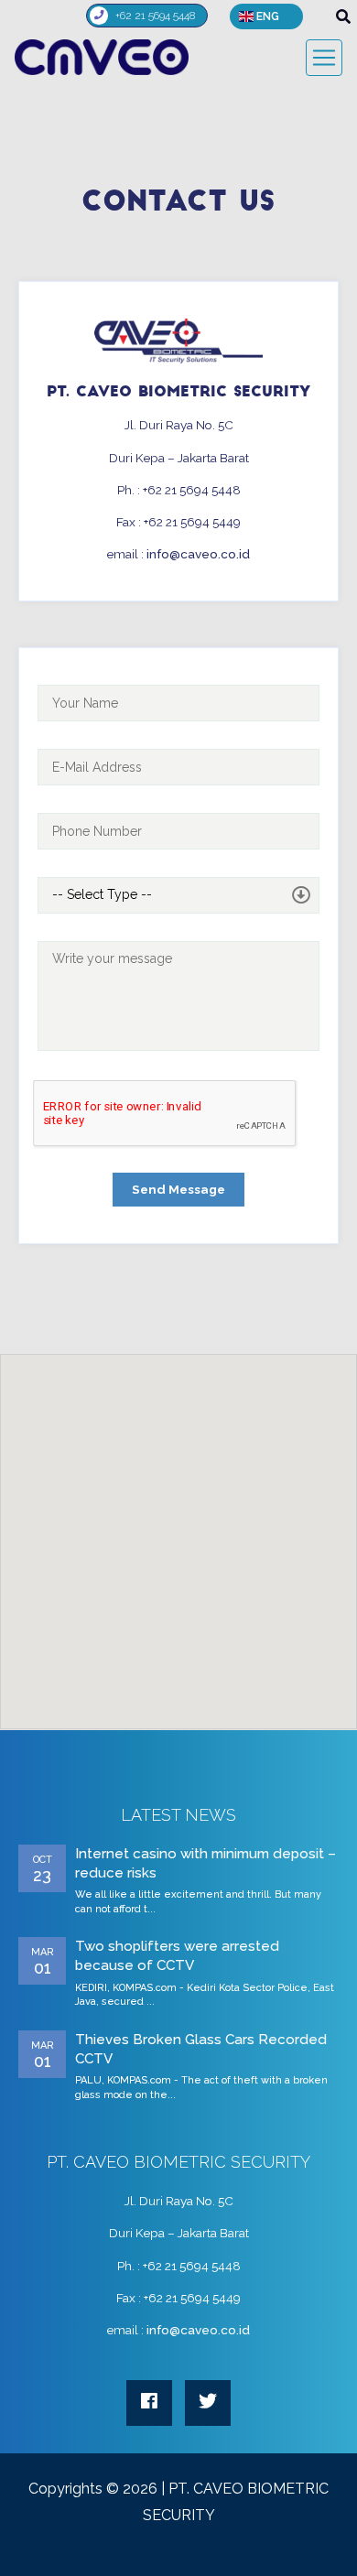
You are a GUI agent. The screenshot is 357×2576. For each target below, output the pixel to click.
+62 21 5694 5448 (155, 15)
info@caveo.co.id (198, 554)
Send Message (178, 1189)
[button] (266, 16)
